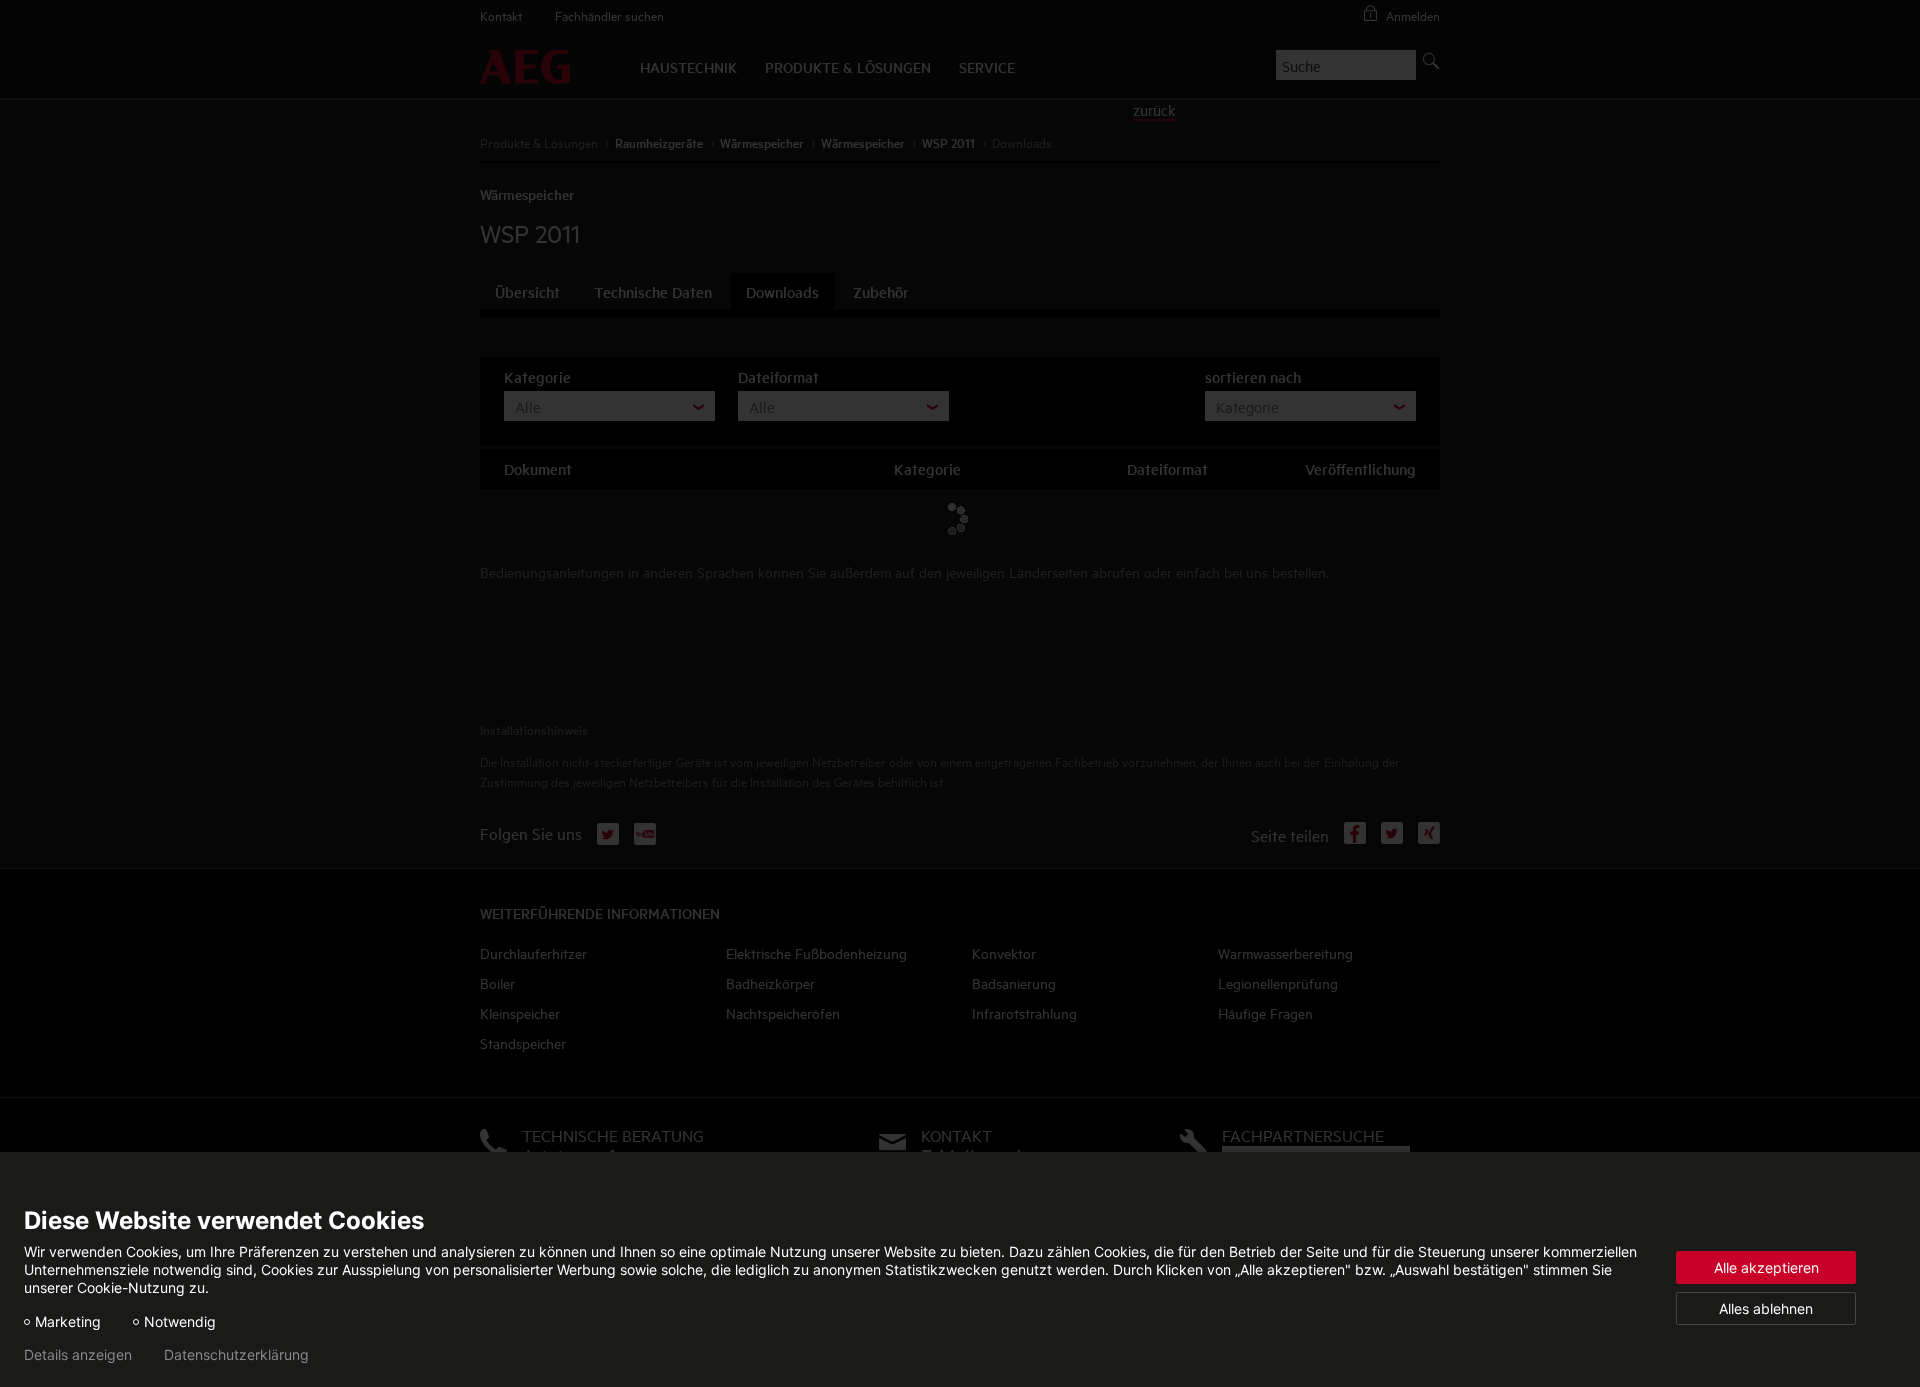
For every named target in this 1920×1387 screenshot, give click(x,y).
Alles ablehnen (1766, 1308)
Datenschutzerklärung (236, 1355)
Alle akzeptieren (1766, 1267)
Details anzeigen (78, 1355)
